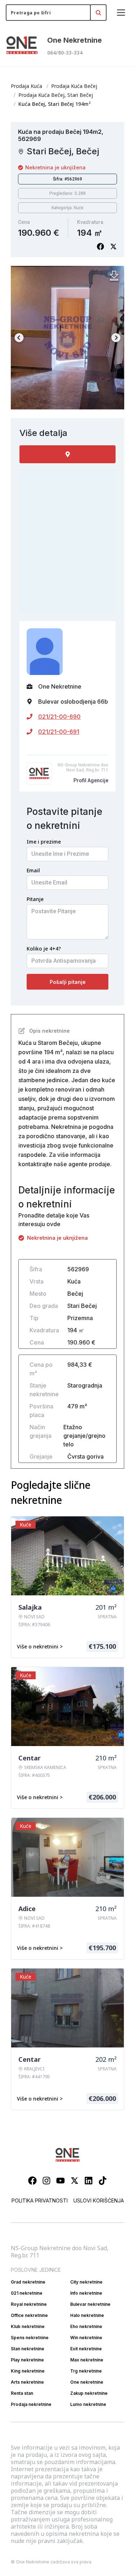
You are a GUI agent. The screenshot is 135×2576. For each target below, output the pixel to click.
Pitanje (35, 899)
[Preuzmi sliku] (114, 276)
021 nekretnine (27, 2293)
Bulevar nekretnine (90, 2304)
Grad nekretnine (28, 2282)
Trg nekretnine (86, 2371)
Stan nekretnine (28, 2349)
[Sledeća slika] (116, 338)
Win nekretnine (86, 2338)
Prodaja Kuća (26, 86)
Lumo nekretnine (88, 2404)
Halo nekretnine (87, 2315)
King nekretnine (28, 2371)
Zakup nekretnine (89, 2393)
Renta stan (22, 2393)
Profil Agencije (91, 780)
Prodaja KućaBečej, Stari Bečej (56, 95)
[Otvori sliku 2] (67, 338)
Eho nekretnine (86, 2326)
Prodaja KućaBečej (74, 86)
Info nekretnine (86, 2293)
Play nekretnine (27, 2360)
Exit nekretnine (86, 2349)
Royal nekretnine (29, 2304)
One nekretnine (87, 2382)
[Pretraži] (98, 13)
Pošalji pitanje (68, 982)
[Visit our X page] (75, 2181)
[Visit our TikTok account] (103, 2181)
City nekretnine (86, 2282)
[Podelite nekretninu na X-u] (113, 247)
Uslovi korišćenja (99, 2200)
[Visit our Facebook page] (32, 2181)
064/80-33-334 (65, 53)
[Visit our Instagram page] (46, 2181)
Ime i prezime (44, 842)
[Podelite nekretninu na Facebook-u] (100, 247)
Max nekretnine (87, 2360)
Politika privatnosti (40, 2200)
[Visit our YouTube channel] (60, 2181)
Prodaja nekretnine (31, 2404)
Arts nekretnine (27, 2382)
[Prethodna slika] (19, 338)
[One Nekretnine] (22, 46)
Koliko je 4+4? (44, 949)
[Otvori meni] (121, 13)
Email (33, 870)
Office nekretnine (29, 2315)
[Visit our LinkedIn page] (89, 2181)
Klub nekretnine (28, 2326)
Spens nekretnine (30, 2338)
